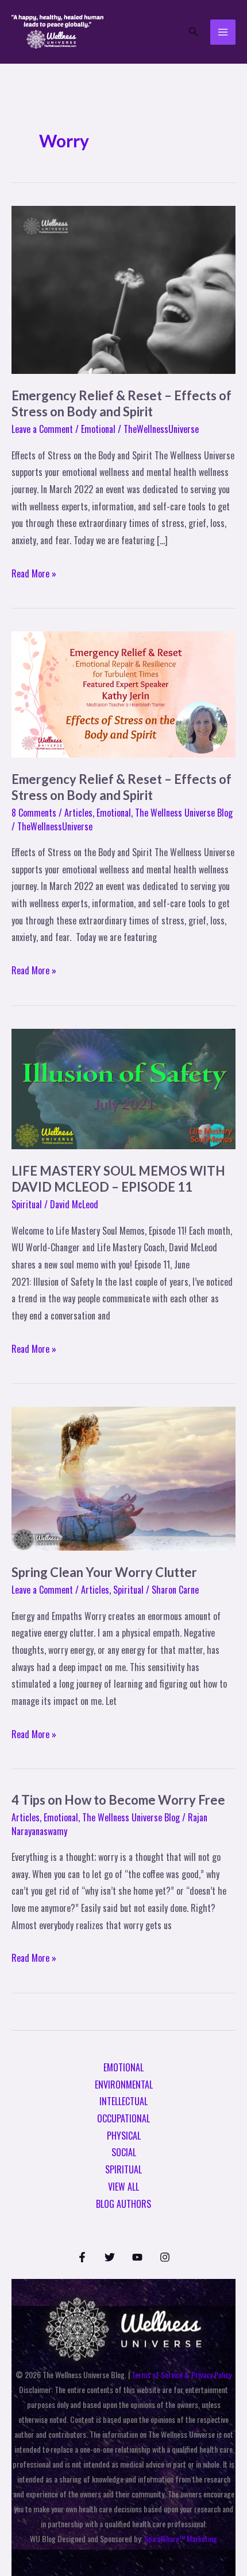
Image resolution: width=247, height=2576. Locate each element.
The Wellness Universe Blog (184, 813)
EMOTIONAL (123, 2067)
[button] (194, 32)
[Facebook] (82, 2257)
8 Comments (34, 813)
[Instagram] (165, 2257)
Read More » (34, 573)
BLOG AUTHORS (123, 2204)
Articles (78, 813)
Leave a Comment (42, 429)
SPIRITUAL (123, 2169)
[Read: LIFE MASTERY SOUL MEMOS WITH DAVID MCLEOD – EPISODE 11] (123, 1087)
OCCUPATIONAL (123, 2118)
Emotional (98, 429)
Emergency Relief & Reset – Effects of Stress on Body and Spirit (121, 404)
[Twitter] (110, 2257)
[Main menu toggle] (223, 32)
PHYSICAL (124, 2136)
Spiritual (27, 1204)
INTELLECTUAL (123, 2101)
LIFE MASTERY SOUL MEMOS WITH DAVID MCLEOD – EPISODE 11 (118, 1179)
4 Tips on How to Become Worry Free (118, 1800)
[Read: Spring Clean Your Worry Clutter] (123, 1477)
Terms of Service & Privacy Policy (182, 2374)
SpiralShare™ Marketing (181, 2538)
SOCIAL (124, 2152)
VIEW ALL (123, 2187)
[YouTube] (137, 2257)
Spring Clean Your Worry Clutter (104, 1572)
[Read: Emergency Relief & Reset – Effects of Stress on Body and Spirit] (123, 288)
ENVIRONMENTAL (124, 2085)
